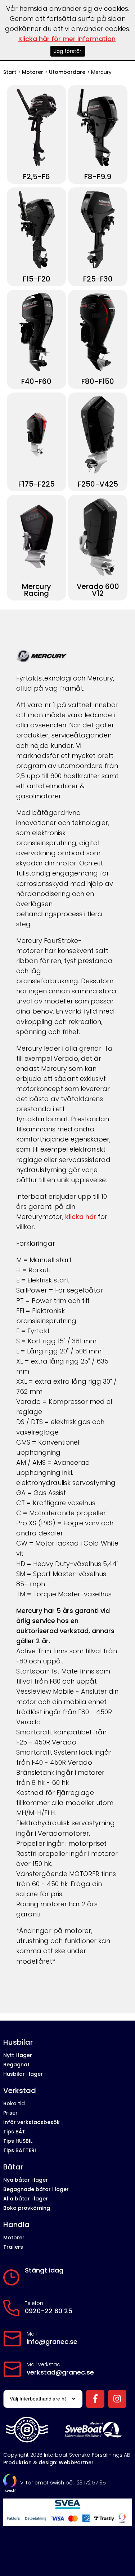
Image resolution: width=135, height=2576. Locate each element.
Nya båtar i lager (26, 2180)
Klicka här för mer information (67, 39)
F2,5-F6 (37, 177)
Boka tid (14, 2103)
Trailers (13, 2247)
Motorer (33, 72)
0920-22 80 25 (49, 2311)
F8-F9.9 (98, 177)
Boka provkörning (27, 2208)
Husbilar (18, 2042)
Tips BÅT (14, 2132)
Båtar (13, 2167)
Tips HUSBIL (18, 2141)
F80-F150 (98, 382)
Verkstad (20, 2091)
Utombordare (67, 72)
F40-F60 (36, 382)
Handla (16, 2225)
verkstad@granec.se (60, 2372)
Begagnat (16, 2065)
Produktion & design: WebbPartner (48, 2462)
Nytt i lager (18, 2055)
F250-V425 (98, 484)
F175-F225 (37, 484)
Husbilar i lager (23, 2074)
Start (10, 72)
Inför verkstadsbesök (31, 2122)
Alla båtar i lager (26, 2199)
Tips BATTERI (20, 2150)
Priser (10, 2113)
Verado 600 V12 (98, 590)
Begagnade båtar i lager (36, 2189)
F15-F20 (37, 279)
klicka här (81, 1217)
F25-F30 (98, 279)
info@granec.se (52, 2342)
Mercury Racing (37, 590)
